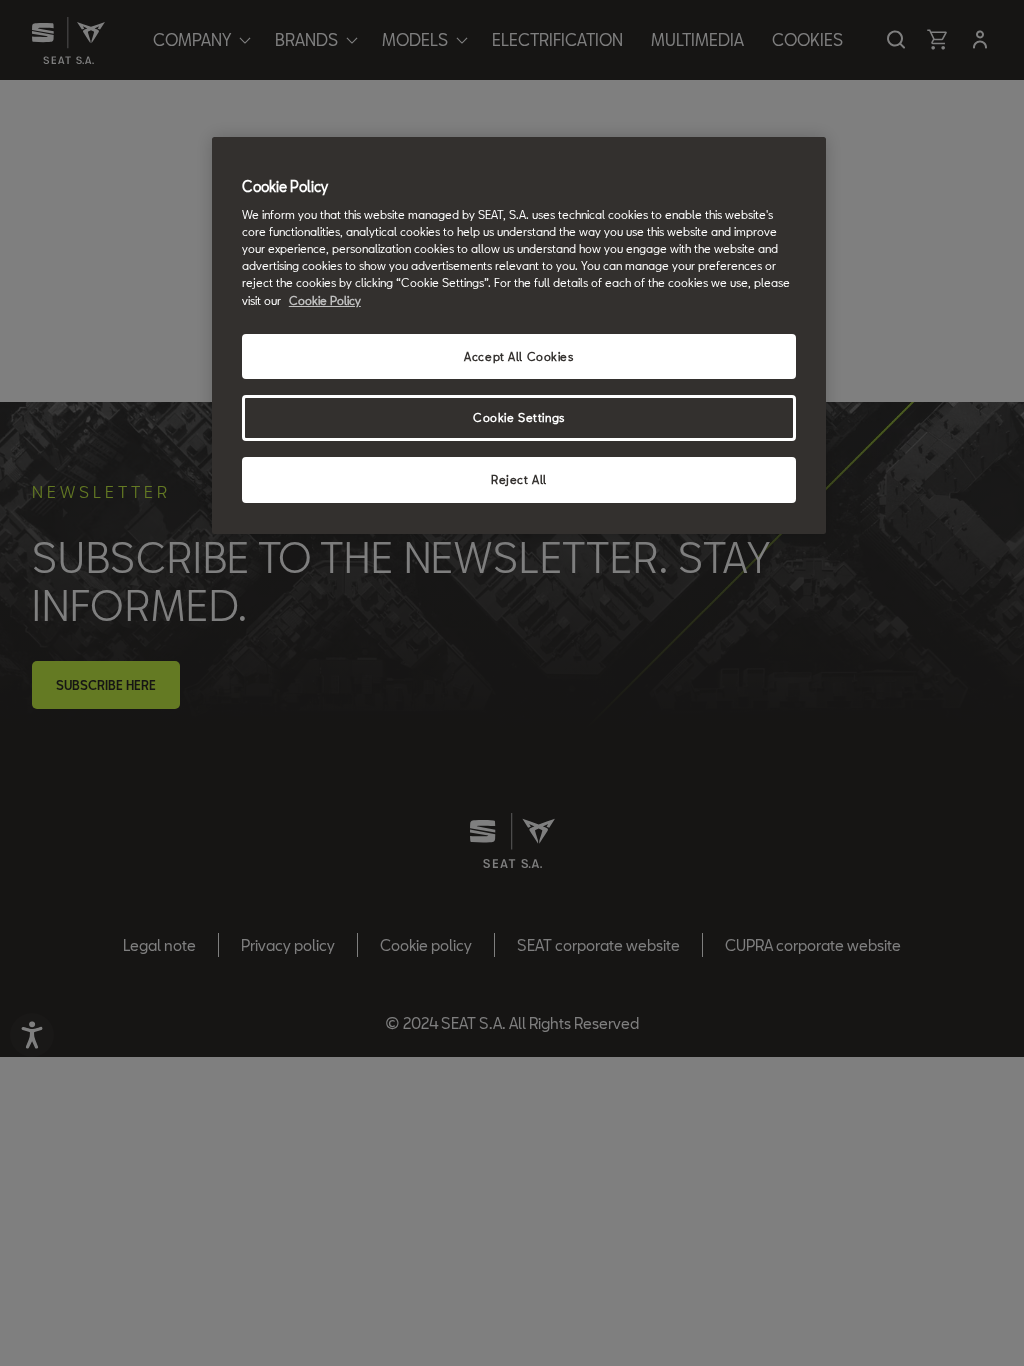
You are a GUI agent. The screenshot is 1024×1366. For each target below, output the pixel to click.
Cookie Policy (325, 300)
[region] (519, 336)
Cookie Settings (519, 417)
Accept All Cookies (518, 356)
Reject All (519, 479)
